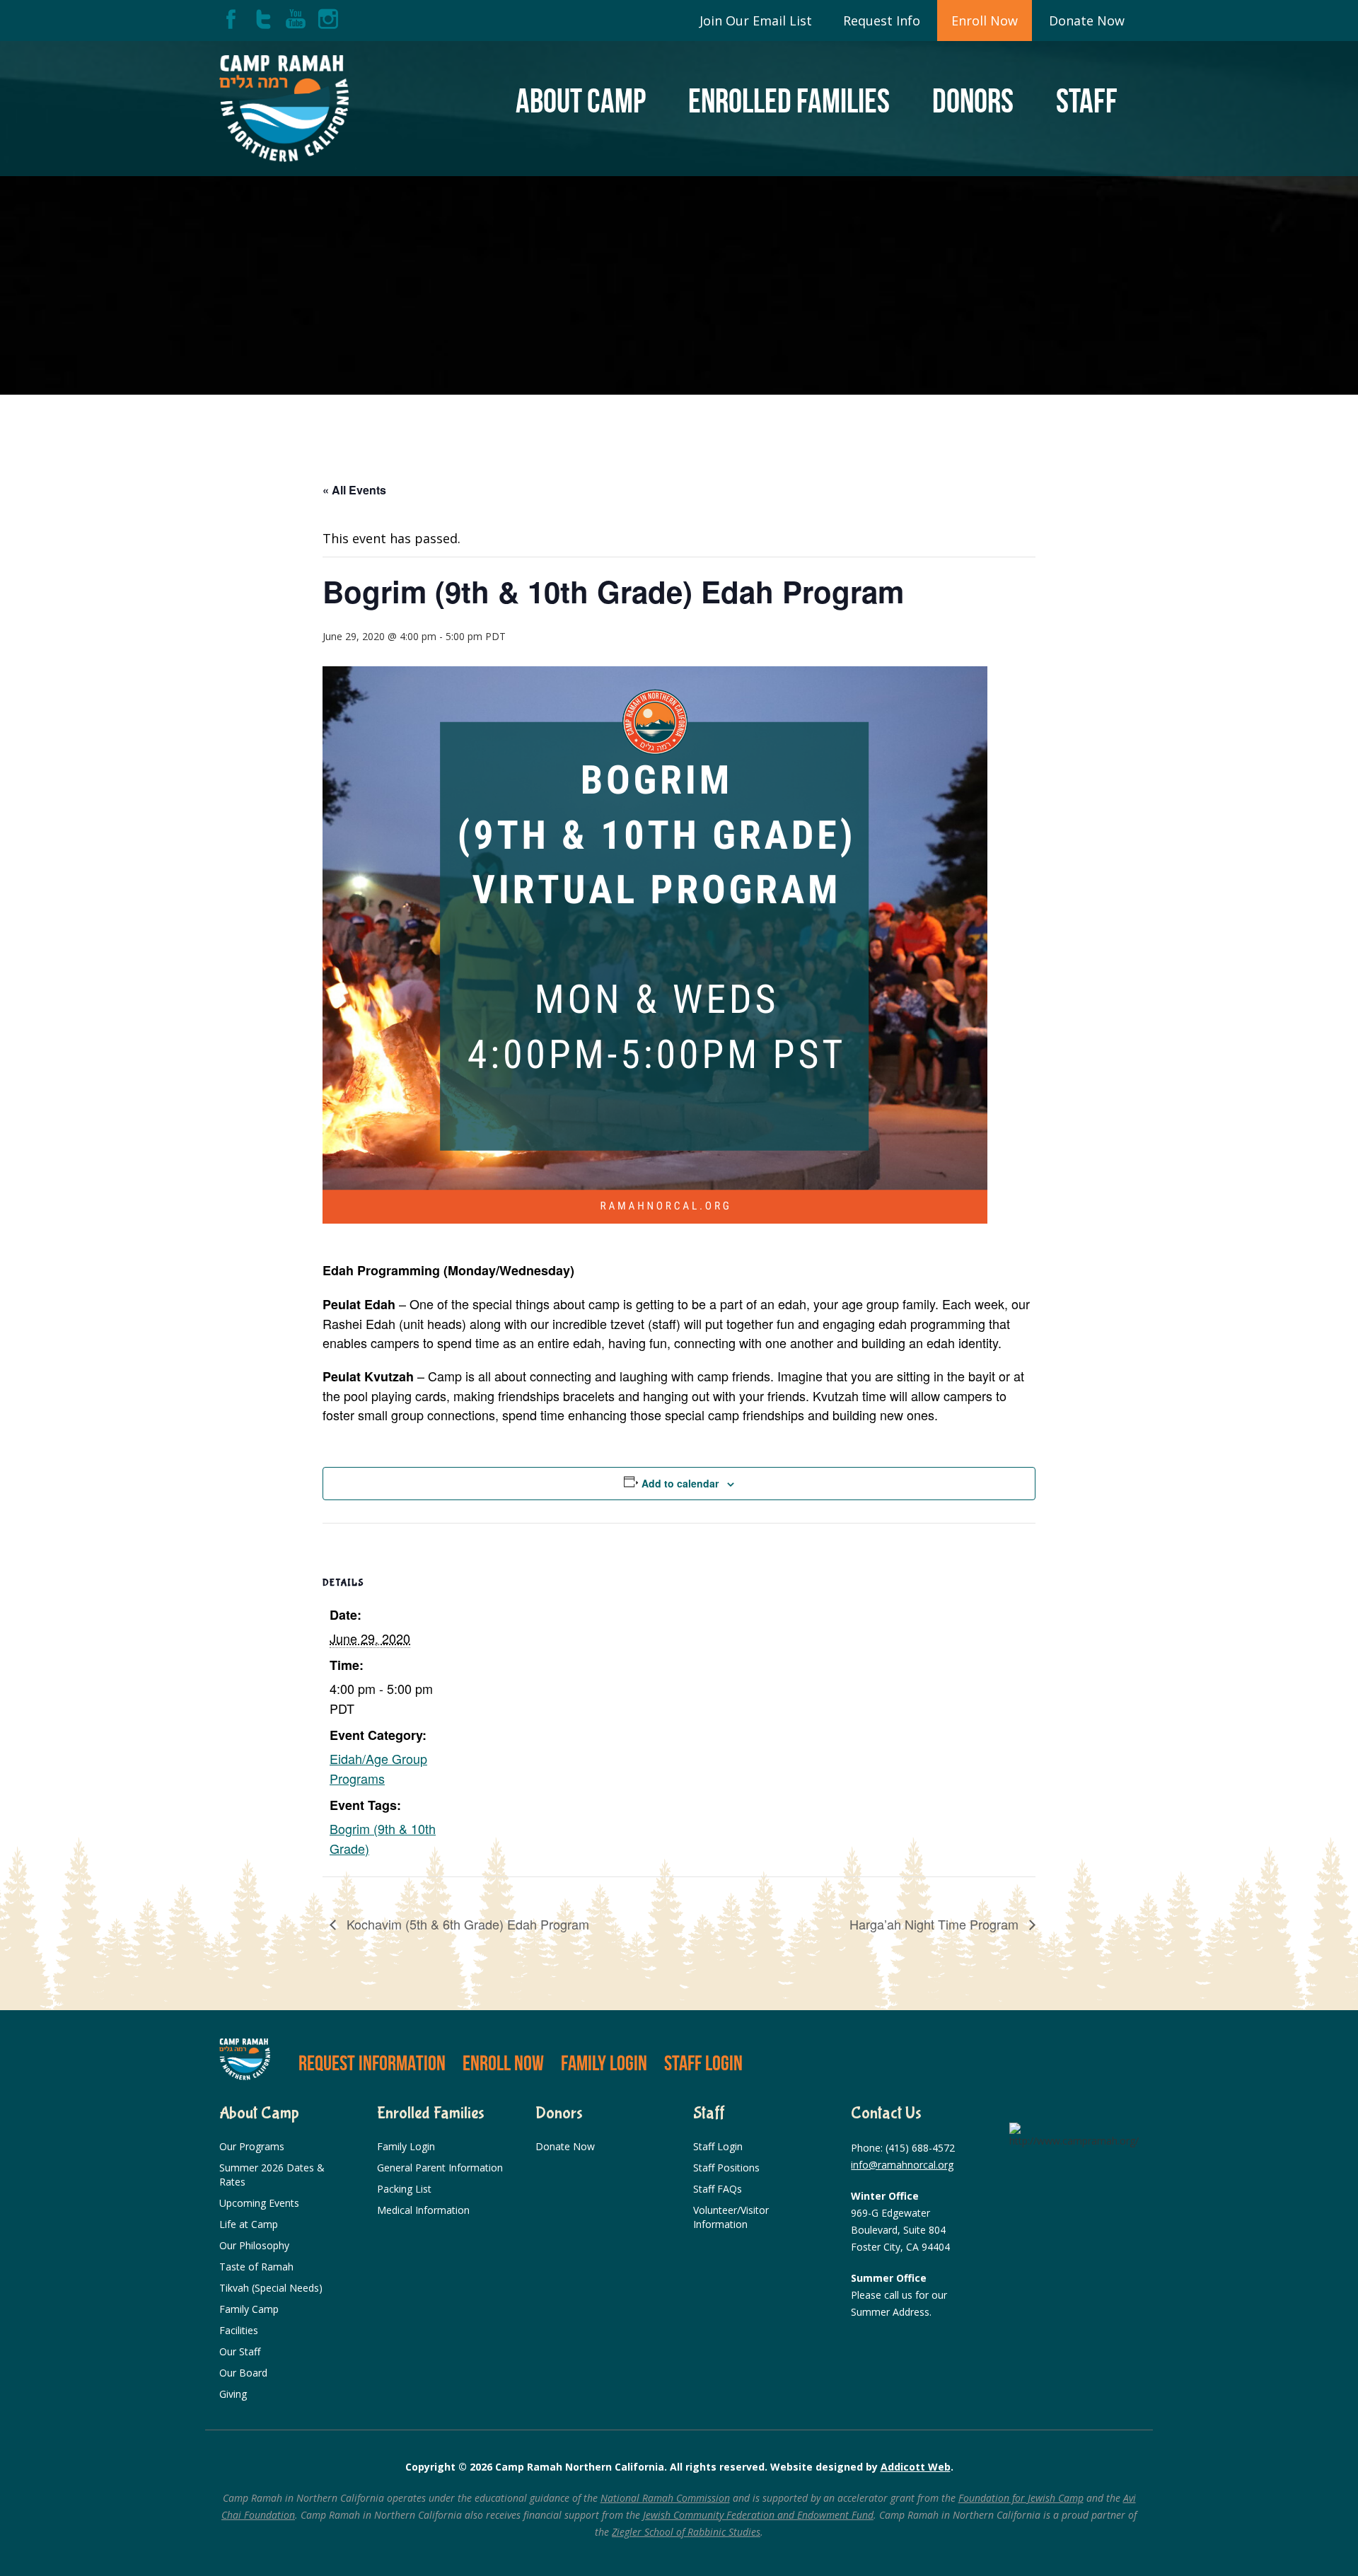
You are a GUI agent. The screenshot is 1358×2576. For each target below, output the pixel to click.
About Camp (581, 101)
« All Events (354, 490)
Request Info (882, 21)
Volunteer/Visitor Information (731, 2217)
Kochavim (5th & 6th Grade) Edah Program (466, 1924)
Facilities (239, 2330)
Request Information (372, 2063)
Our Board (243, 2373)
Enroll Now (985, 21)
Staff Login (703, 2063)
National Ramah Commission (665, 2498)
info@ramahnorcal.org (902, 2165)
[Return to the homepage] (284, 109)
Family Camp (249, 2309)
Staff (1087, 101)
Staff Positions (726, 2168)
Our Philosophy (254, 2245)
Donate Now (1087, 21)
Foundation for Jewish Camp (1021, 2498)
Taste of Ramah (256, 2267)
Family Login (604, 2063)
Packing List (404, 2189)
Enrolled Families (789, 101)
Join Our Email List (756, 21)
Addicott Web (916, 2467)
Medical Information (423, 2210)
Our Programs (252, 2146)
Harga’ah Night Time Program (936, 1924)
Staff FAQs (718, 2189)
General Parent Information (440, 2168)
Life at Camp (249, 2224)
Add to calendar (680, 1483)
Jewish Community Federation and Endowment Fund (758, 2515)
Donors (973, 101)
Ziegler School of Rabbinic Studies (686, 2532)
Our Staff (240, 2351)
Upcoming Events (259, 2203)
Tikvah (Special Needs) (271, 2288)
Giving (233, 2394)
